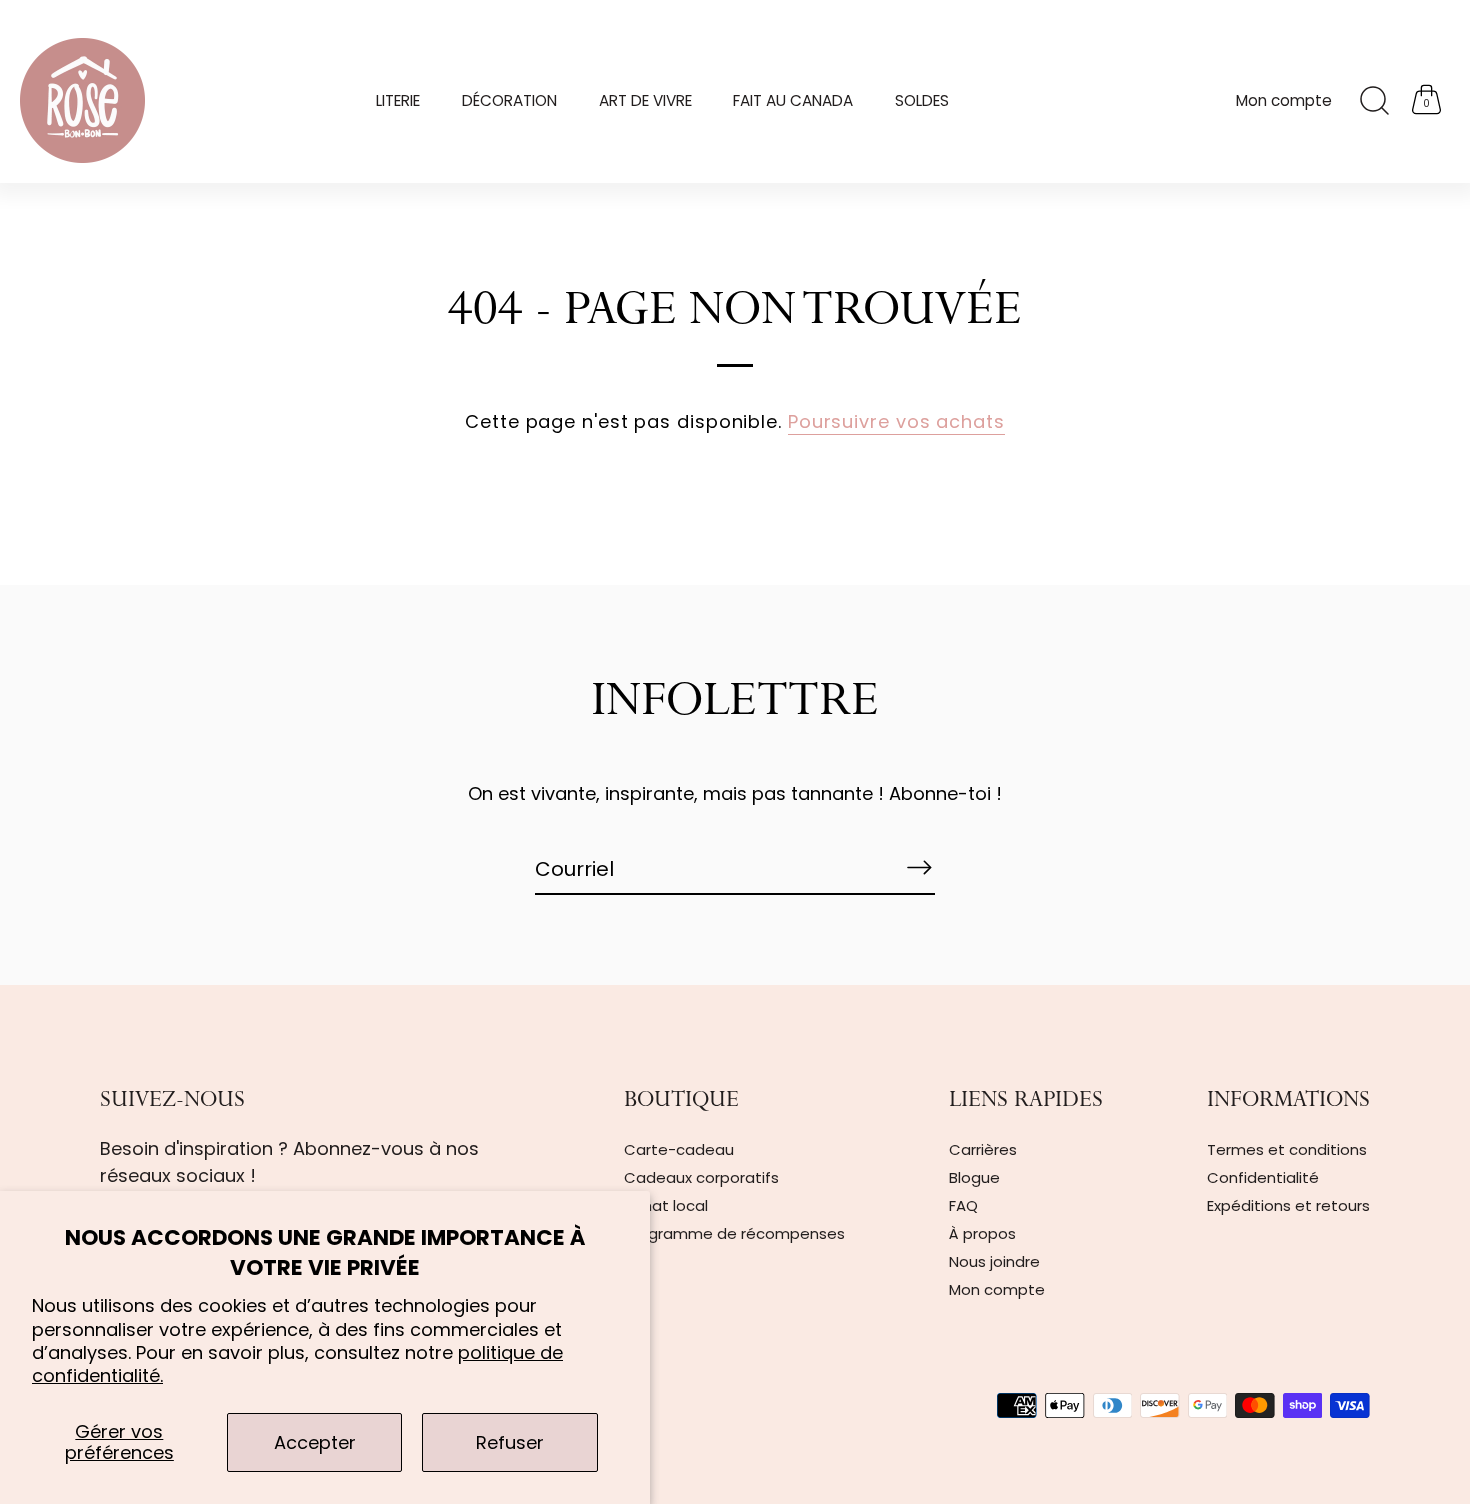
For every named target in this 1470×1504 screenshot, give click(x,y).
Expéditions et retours (1288, 1205)
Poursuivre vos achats (896, 421)
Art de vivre (645, 100)
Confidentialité (1263, 1177)
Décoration (509, 100)
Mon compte (1284, 100)
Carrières (983, 1149)
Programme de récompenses (734, 1233)
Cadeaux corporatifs (701, 1177)
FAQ (963, 1205)
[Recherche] (1374, 101)
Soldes (922, 100)
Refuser (510, 1442)
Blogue (974, 1177)
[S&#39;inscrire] (919, 868)
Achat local (666, 1205)
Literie (398, 100)
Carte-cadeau (679, 1149)
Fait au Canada (793, 100)
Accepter (315, 1442)
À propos (982, 1233)
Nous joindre (994, 1261)
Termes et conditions (1287, 1149)
